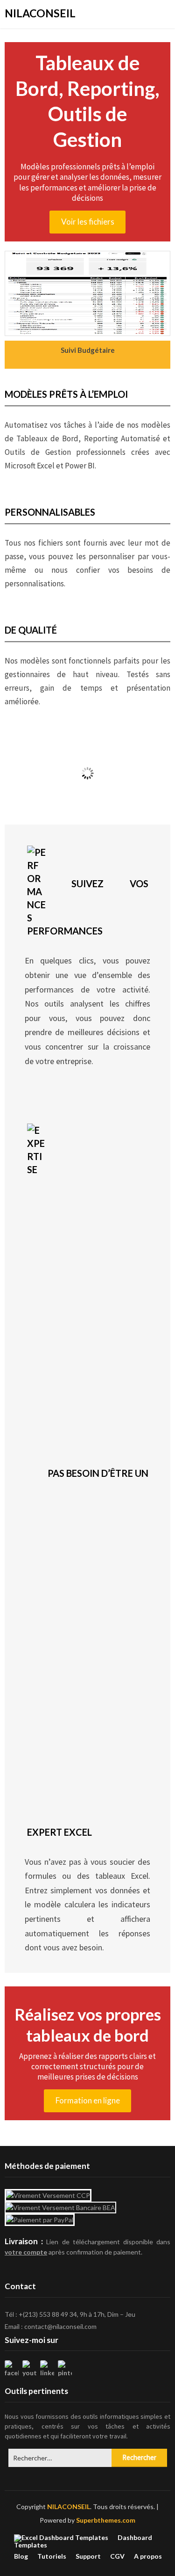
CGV (117, 2556)
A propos (148, 2556)
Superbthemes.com (106, 2520)
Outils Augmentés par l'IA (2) (87, 782)
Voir (87, 798)
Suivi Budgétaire (88, 350)
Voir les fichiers (88, 222)
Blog (21, 2556)
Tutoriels (52, 2556)
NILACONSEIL (40, 13)
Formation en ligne (88, 2100)
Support (88, 2556)
